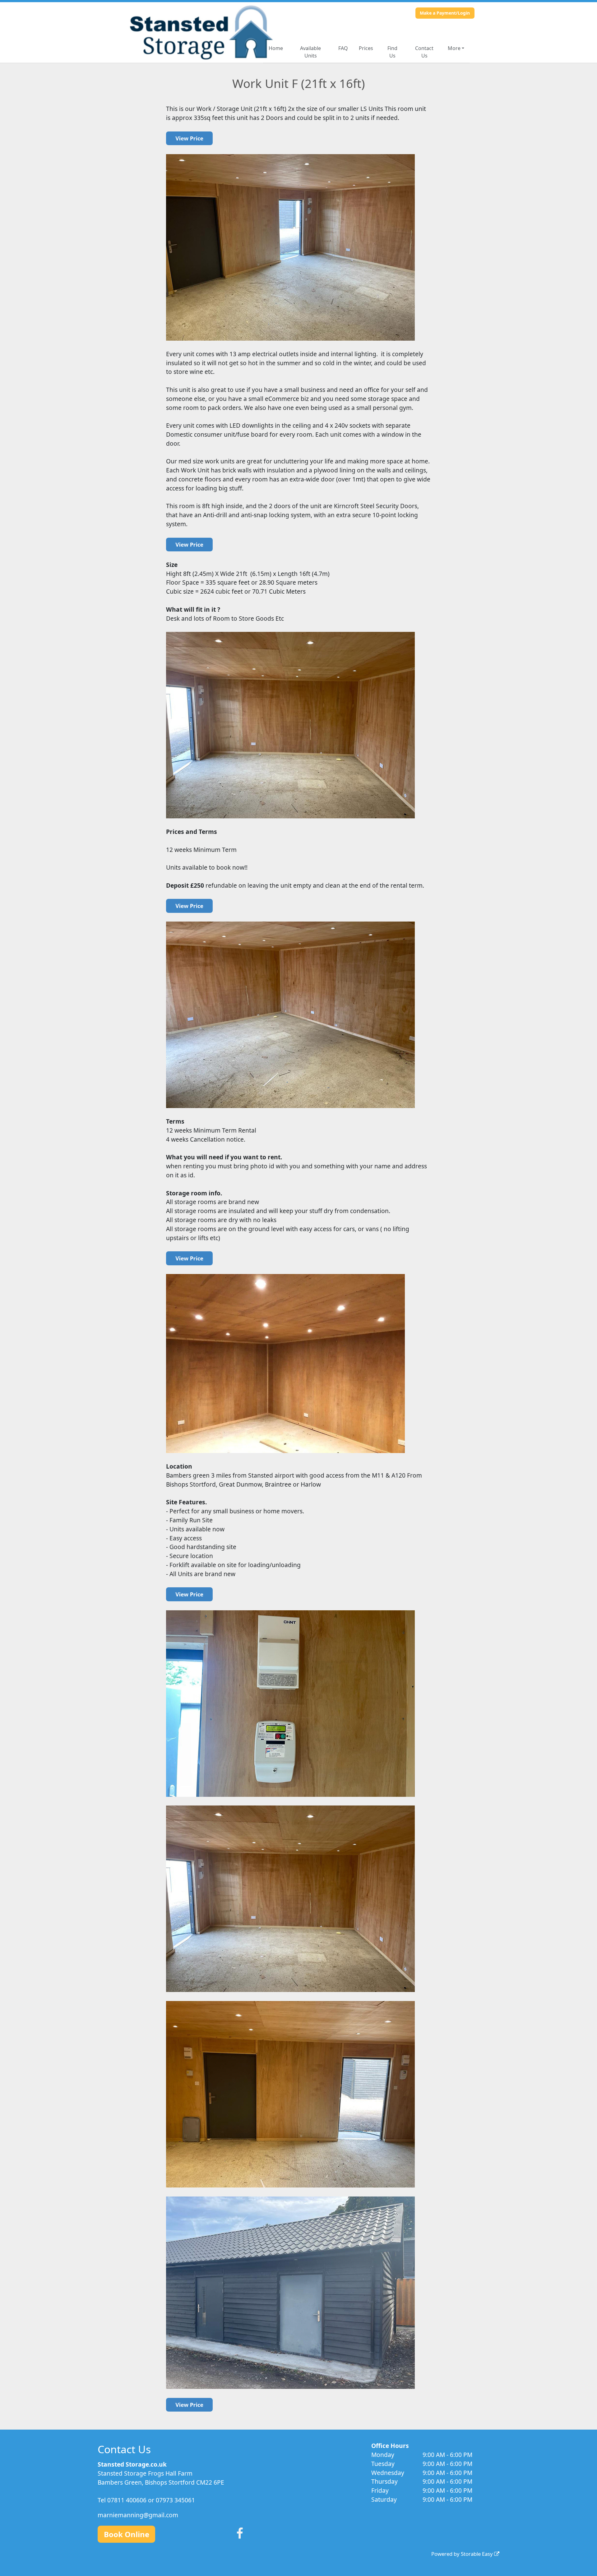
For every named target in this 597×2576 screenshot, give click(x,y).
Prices (366, 48)
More (454, 48)
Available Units (310, 52)
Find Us (392, 52)
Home (276, 48)
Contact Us (424, 52)
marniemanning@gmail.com (138, 2515)
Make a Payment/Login (445, 13)
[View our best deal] (189, 138)
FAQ (343, 48)
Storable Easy (477, 2554)
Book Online (127, 2534)
